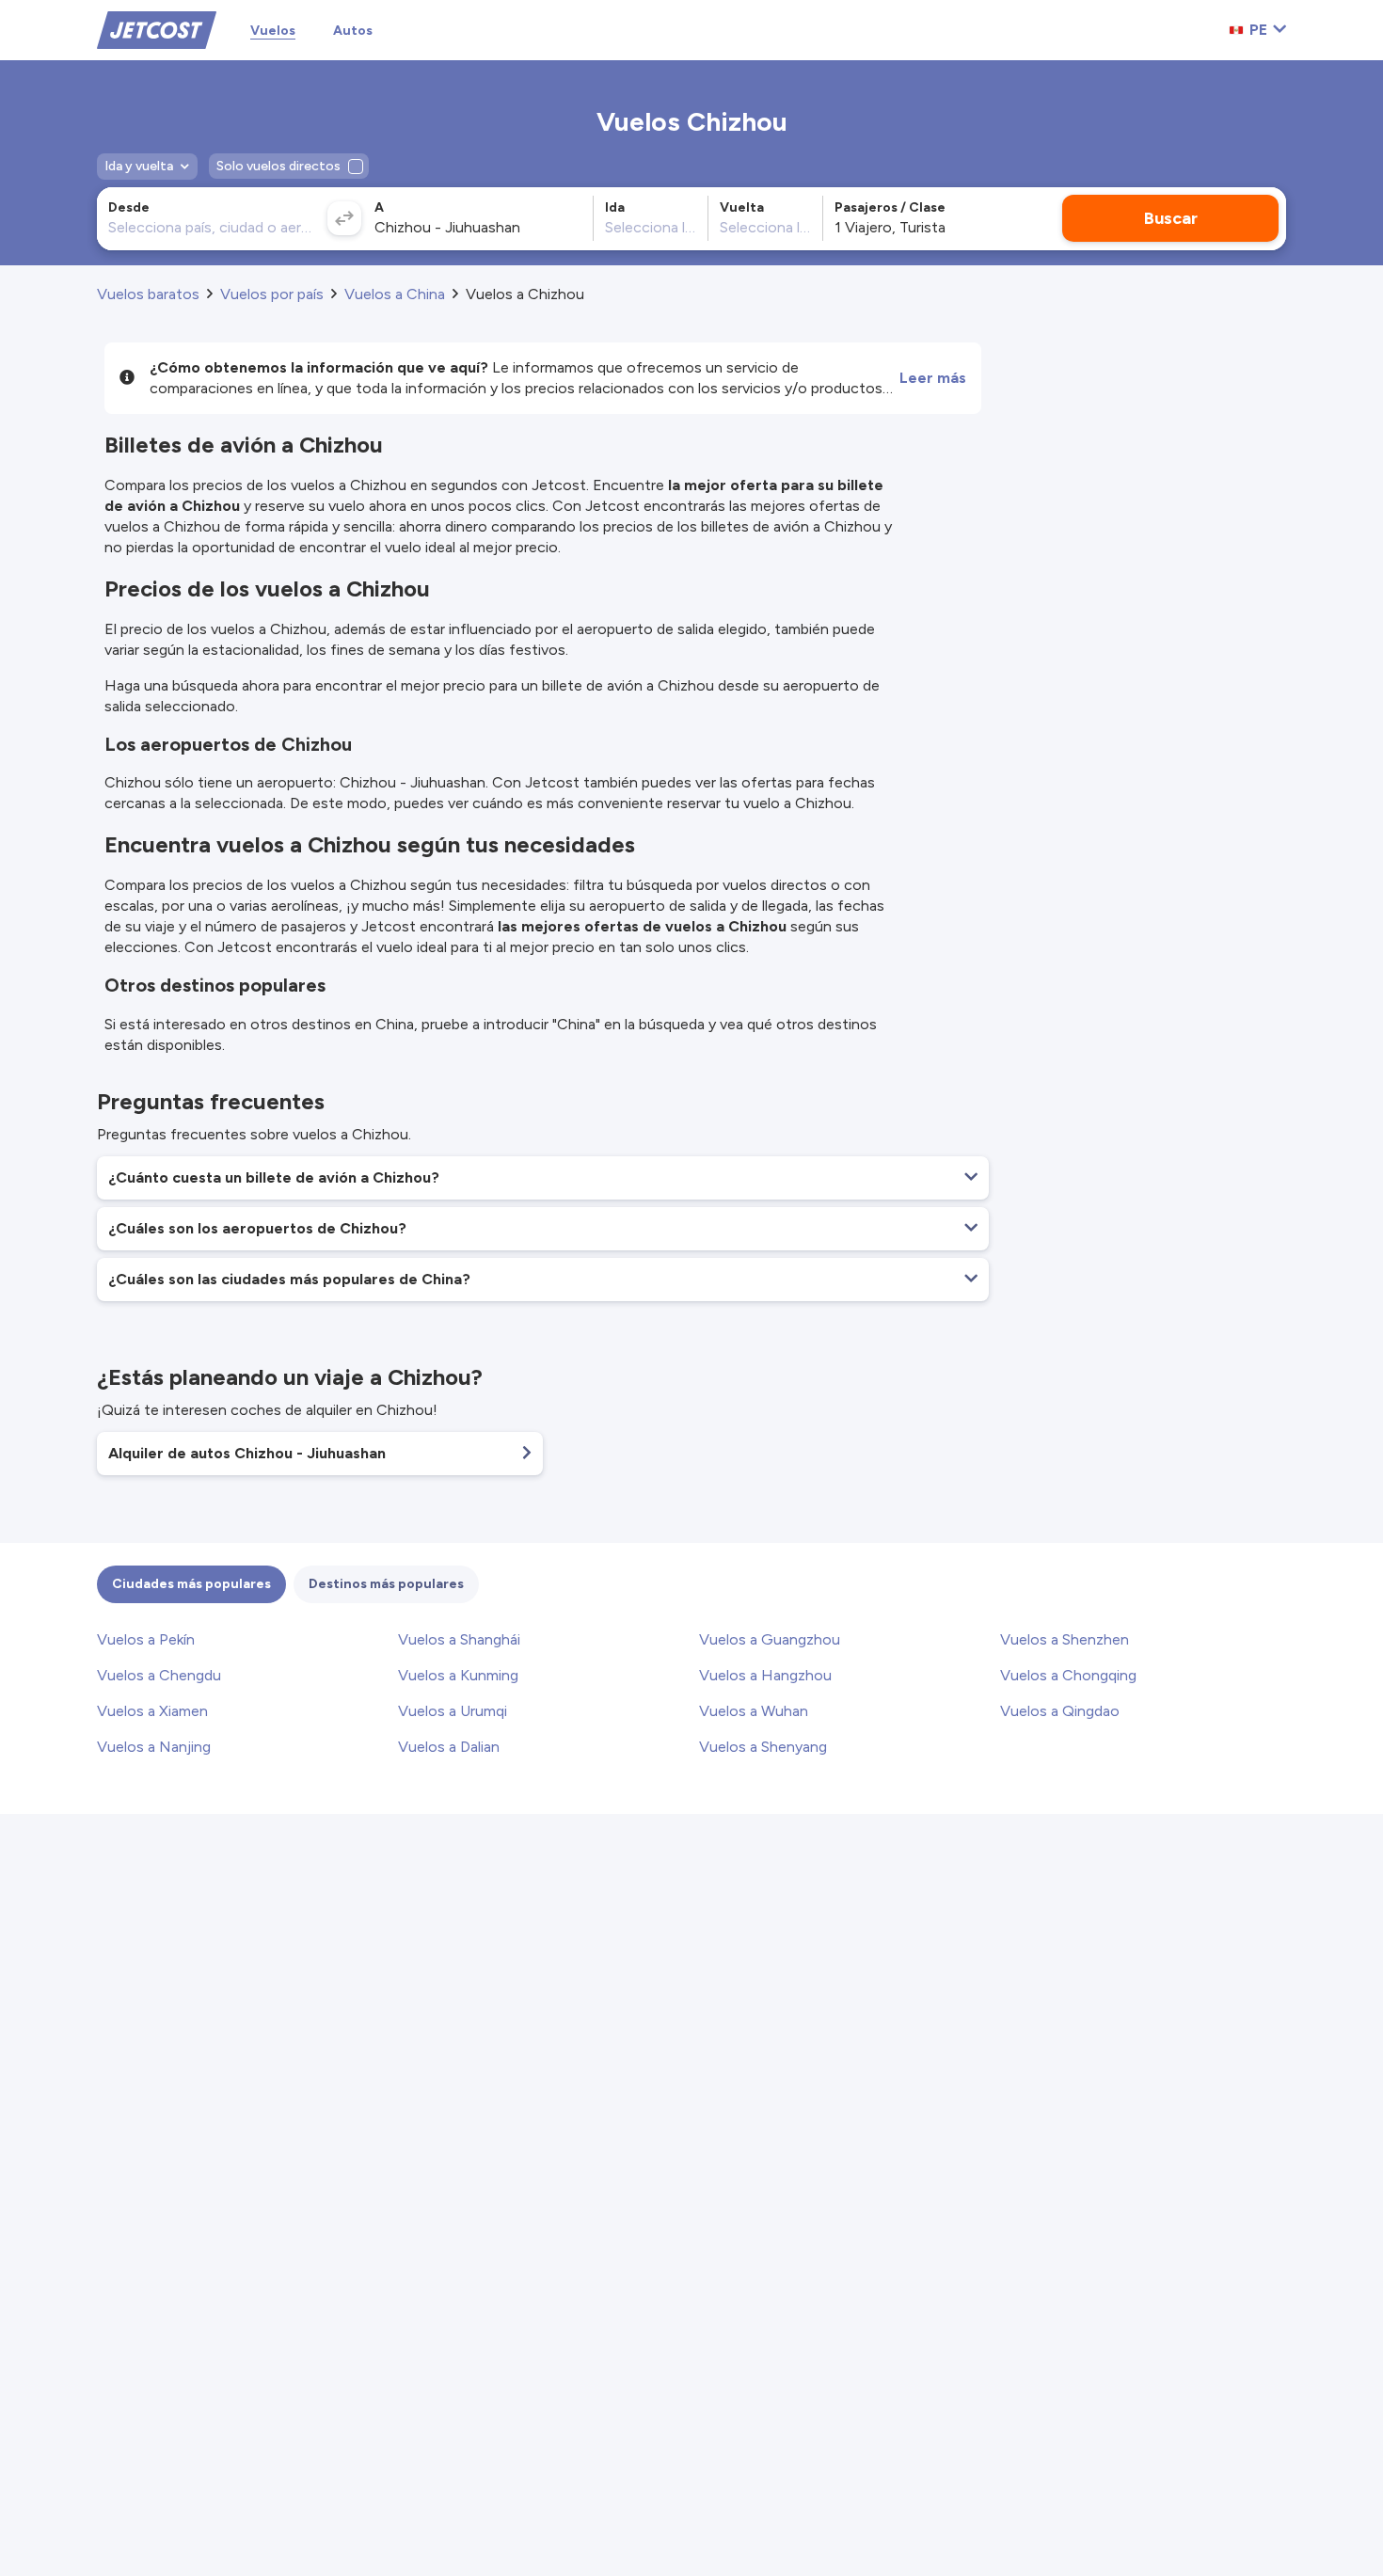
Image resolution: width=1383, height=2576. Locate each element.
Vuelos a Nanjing (154, 1747)
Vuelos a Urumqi (453, 1711)
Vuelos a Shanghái (459, 1639)
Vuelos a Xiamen (152, 1711)
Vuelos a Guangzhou (770, 1639)
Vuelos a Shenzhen (1065, 1639)
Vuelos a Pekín (146, 1639)
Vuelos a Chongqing (1068, 1675)
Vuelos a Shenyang (763, 1747)
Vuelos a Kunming (458, 1675)
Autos (353, 31)
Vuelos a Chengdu (159, 1675)
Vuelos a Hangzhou (765, 1675)
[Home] (157, 29)
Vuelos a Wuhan (754, 1711)
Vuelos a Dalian (449, 1747)
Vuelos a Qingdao (1060, 1711)
